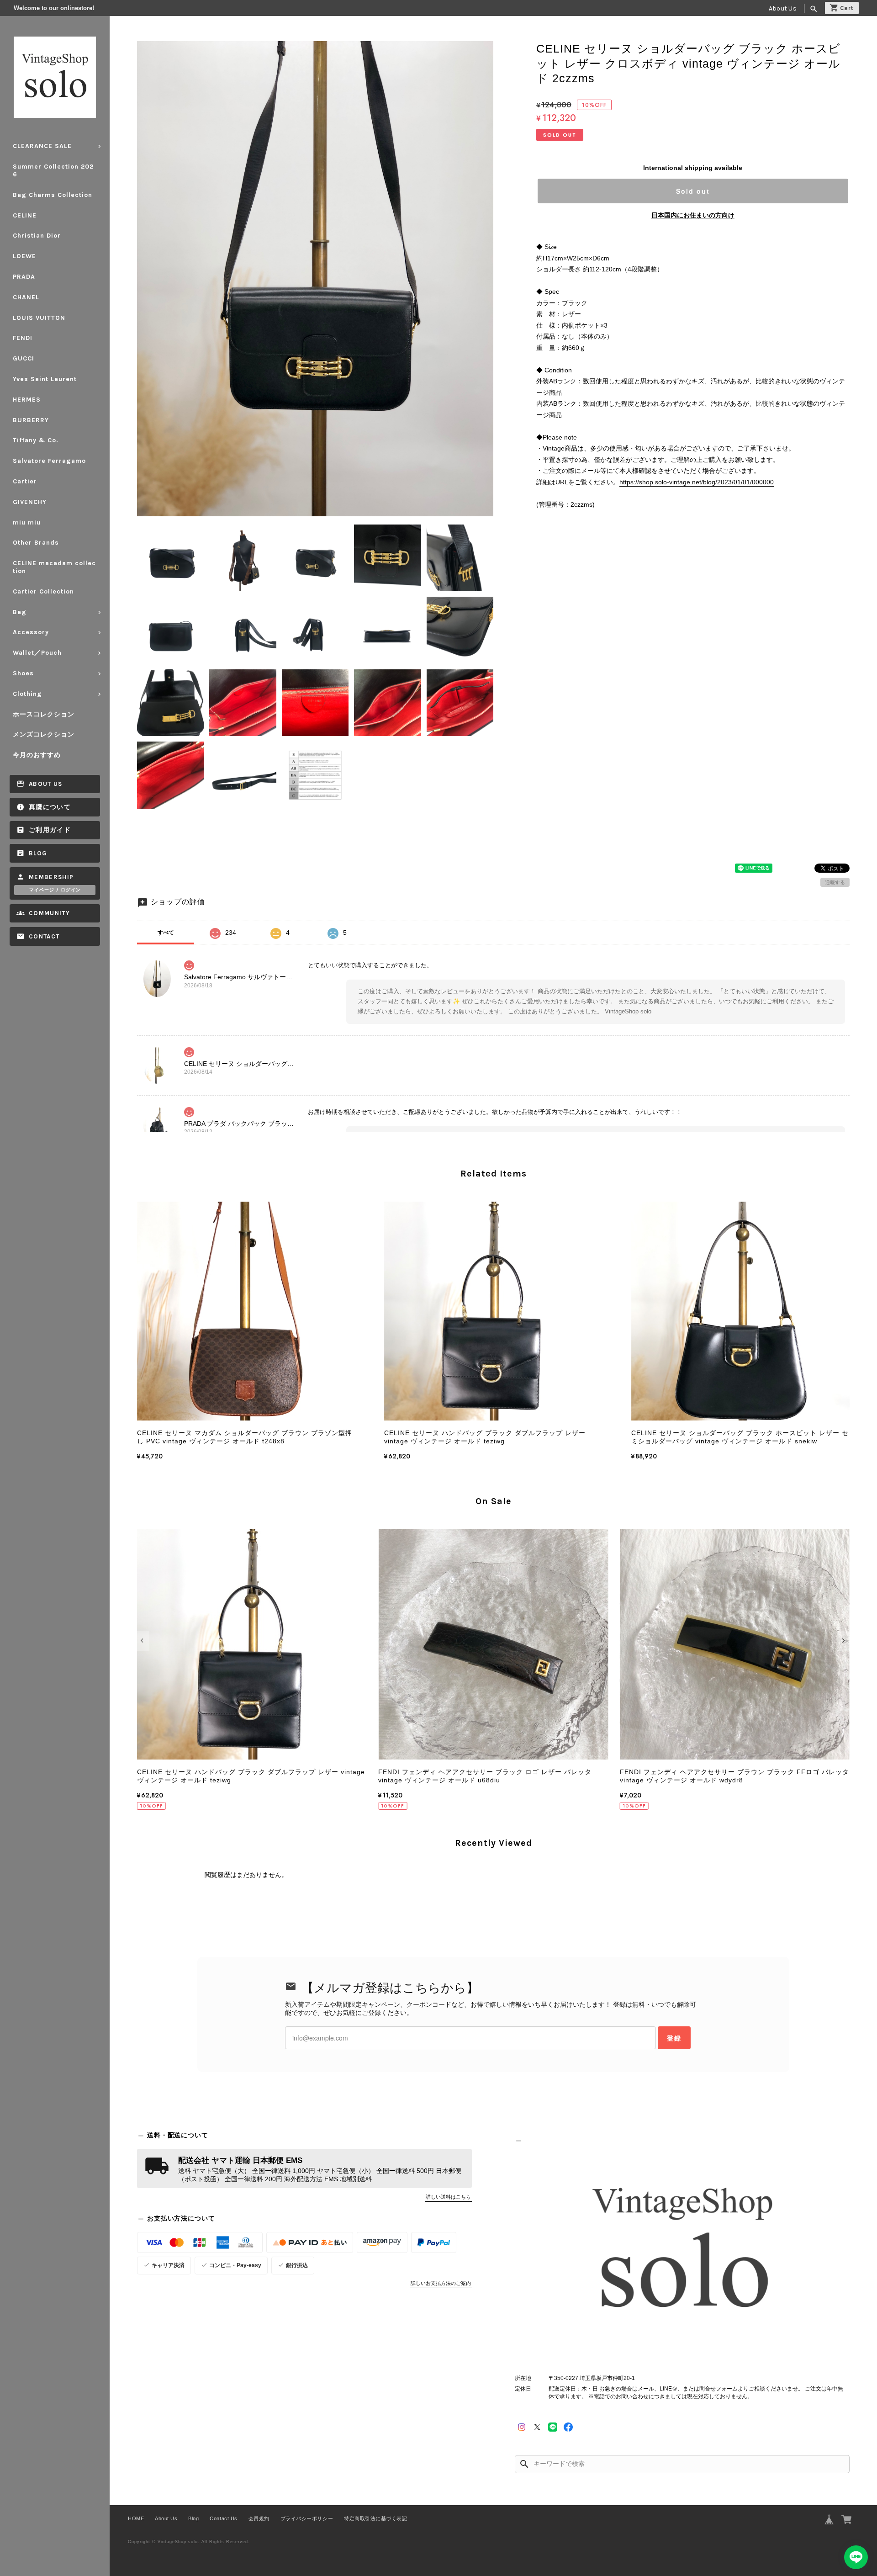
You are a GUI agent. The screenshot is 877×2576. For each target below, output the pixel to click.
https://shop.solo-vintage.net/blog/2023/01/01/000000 (697, 482)
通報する (835, 882)
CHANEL (26, 297)
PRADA (24, 277)
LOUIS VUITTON (39, 318)
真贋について (50, 807)
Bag (20, 612)
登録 (674, 2038)
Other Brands (36, 543)
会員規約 (259, 2518)
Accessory (31, 632)
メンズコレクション (44, 734)
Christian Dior (37, 236)
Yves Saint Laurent (45, 379)
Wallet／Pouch (37, 653)
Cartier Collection (43, 591)
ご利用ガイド (50, 830)
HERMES (27, 400)
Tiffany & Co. (36, 440)
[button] (143, 1641)
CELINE (25, 215)
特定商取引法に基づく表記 (375, 2518)
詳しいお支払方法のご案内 (441, 2283)
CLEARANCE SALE (42, 146)
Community (49, 913)
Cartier (25, 481)
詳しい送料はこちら (448, 2197)
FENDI (23, 338)
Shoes (23, 673)
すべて (166, 933)
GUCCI (24, 358)
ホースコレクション (44, 714)
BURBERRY (31, 420)
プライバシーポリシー (307, 2518)
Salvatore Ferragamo (49, 461)
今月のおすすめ (37, 755)
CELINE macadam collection (54, 567)
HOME (136, 2518)
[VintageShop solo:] (682, 2252)
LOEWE (24, 256)
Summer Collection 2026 (53, 170)
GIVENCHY (30, 502)
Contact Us (223, 2518)
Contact (44, 936)
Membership (51, 877)
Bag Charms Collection (53, 195)
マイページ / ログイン (55, 890)
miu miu (27, 522)
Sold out (693, 191)
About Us (783, 8)
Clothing (27, 694)
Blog (38, 853)
